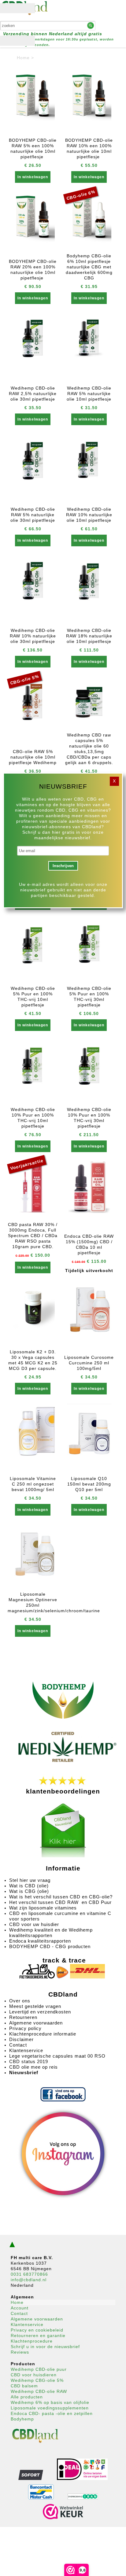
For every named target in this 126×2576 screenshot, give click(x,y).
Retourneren (23, 2017)
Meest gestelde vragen (35, 2006)
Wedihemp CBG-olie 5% (37, 2380)
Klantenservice (26, 2050)
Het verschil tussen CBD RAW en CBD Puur (60, 1902)
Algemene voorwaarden (36, 2023)
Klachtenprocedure (32, 2341)
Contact (18, 2045)
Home (17, 2302)
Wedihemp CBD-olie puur (39, 2369)
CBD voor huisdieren (34, 2375)
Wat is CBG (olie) (30, 1891)
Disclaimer (21, 2039)
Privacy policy (25, 2028)
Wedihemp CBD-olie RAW (39, 2391)
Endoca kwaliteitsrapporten (40, 1941)
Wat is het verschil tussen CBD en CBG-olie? (61, 1897)
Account (20, 2308)
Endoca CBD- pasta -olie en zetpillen (52, 2413)
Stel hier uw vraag (30, 1880)
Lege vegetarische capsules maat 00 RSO (57, 2056)
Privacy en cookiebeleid (37, 2330)
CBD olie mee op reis (33, 2067)
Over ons (20, 2001)
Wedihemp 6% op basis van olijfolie (50, 2402)
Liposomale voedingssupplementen (50, 2408)
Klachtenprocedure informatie (43, 2034)
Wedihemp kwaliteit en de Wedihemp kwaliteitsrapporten (51, 1933)
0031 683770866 (29, 2274)
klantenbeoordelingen (63, 1791)
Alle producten (27, 2397)
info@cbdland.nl (29, 2280)
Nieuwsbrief (24, 2072)
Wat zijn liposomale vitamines (44, 1908)
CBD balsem (24, 2386)
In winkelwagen (33, 177)
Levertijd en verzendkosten (40, 2012)
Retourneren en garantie (38, 2336)
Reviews (20, 2352)
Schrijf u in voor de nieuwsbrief (45, 2347)
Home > (25, 58)
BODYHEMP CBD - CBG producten (50, 1946)
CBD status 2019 (29, 2061)
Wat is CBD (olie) (30, 1886)
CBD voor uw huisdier (34, 1924)
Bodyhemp (22, 2419)
